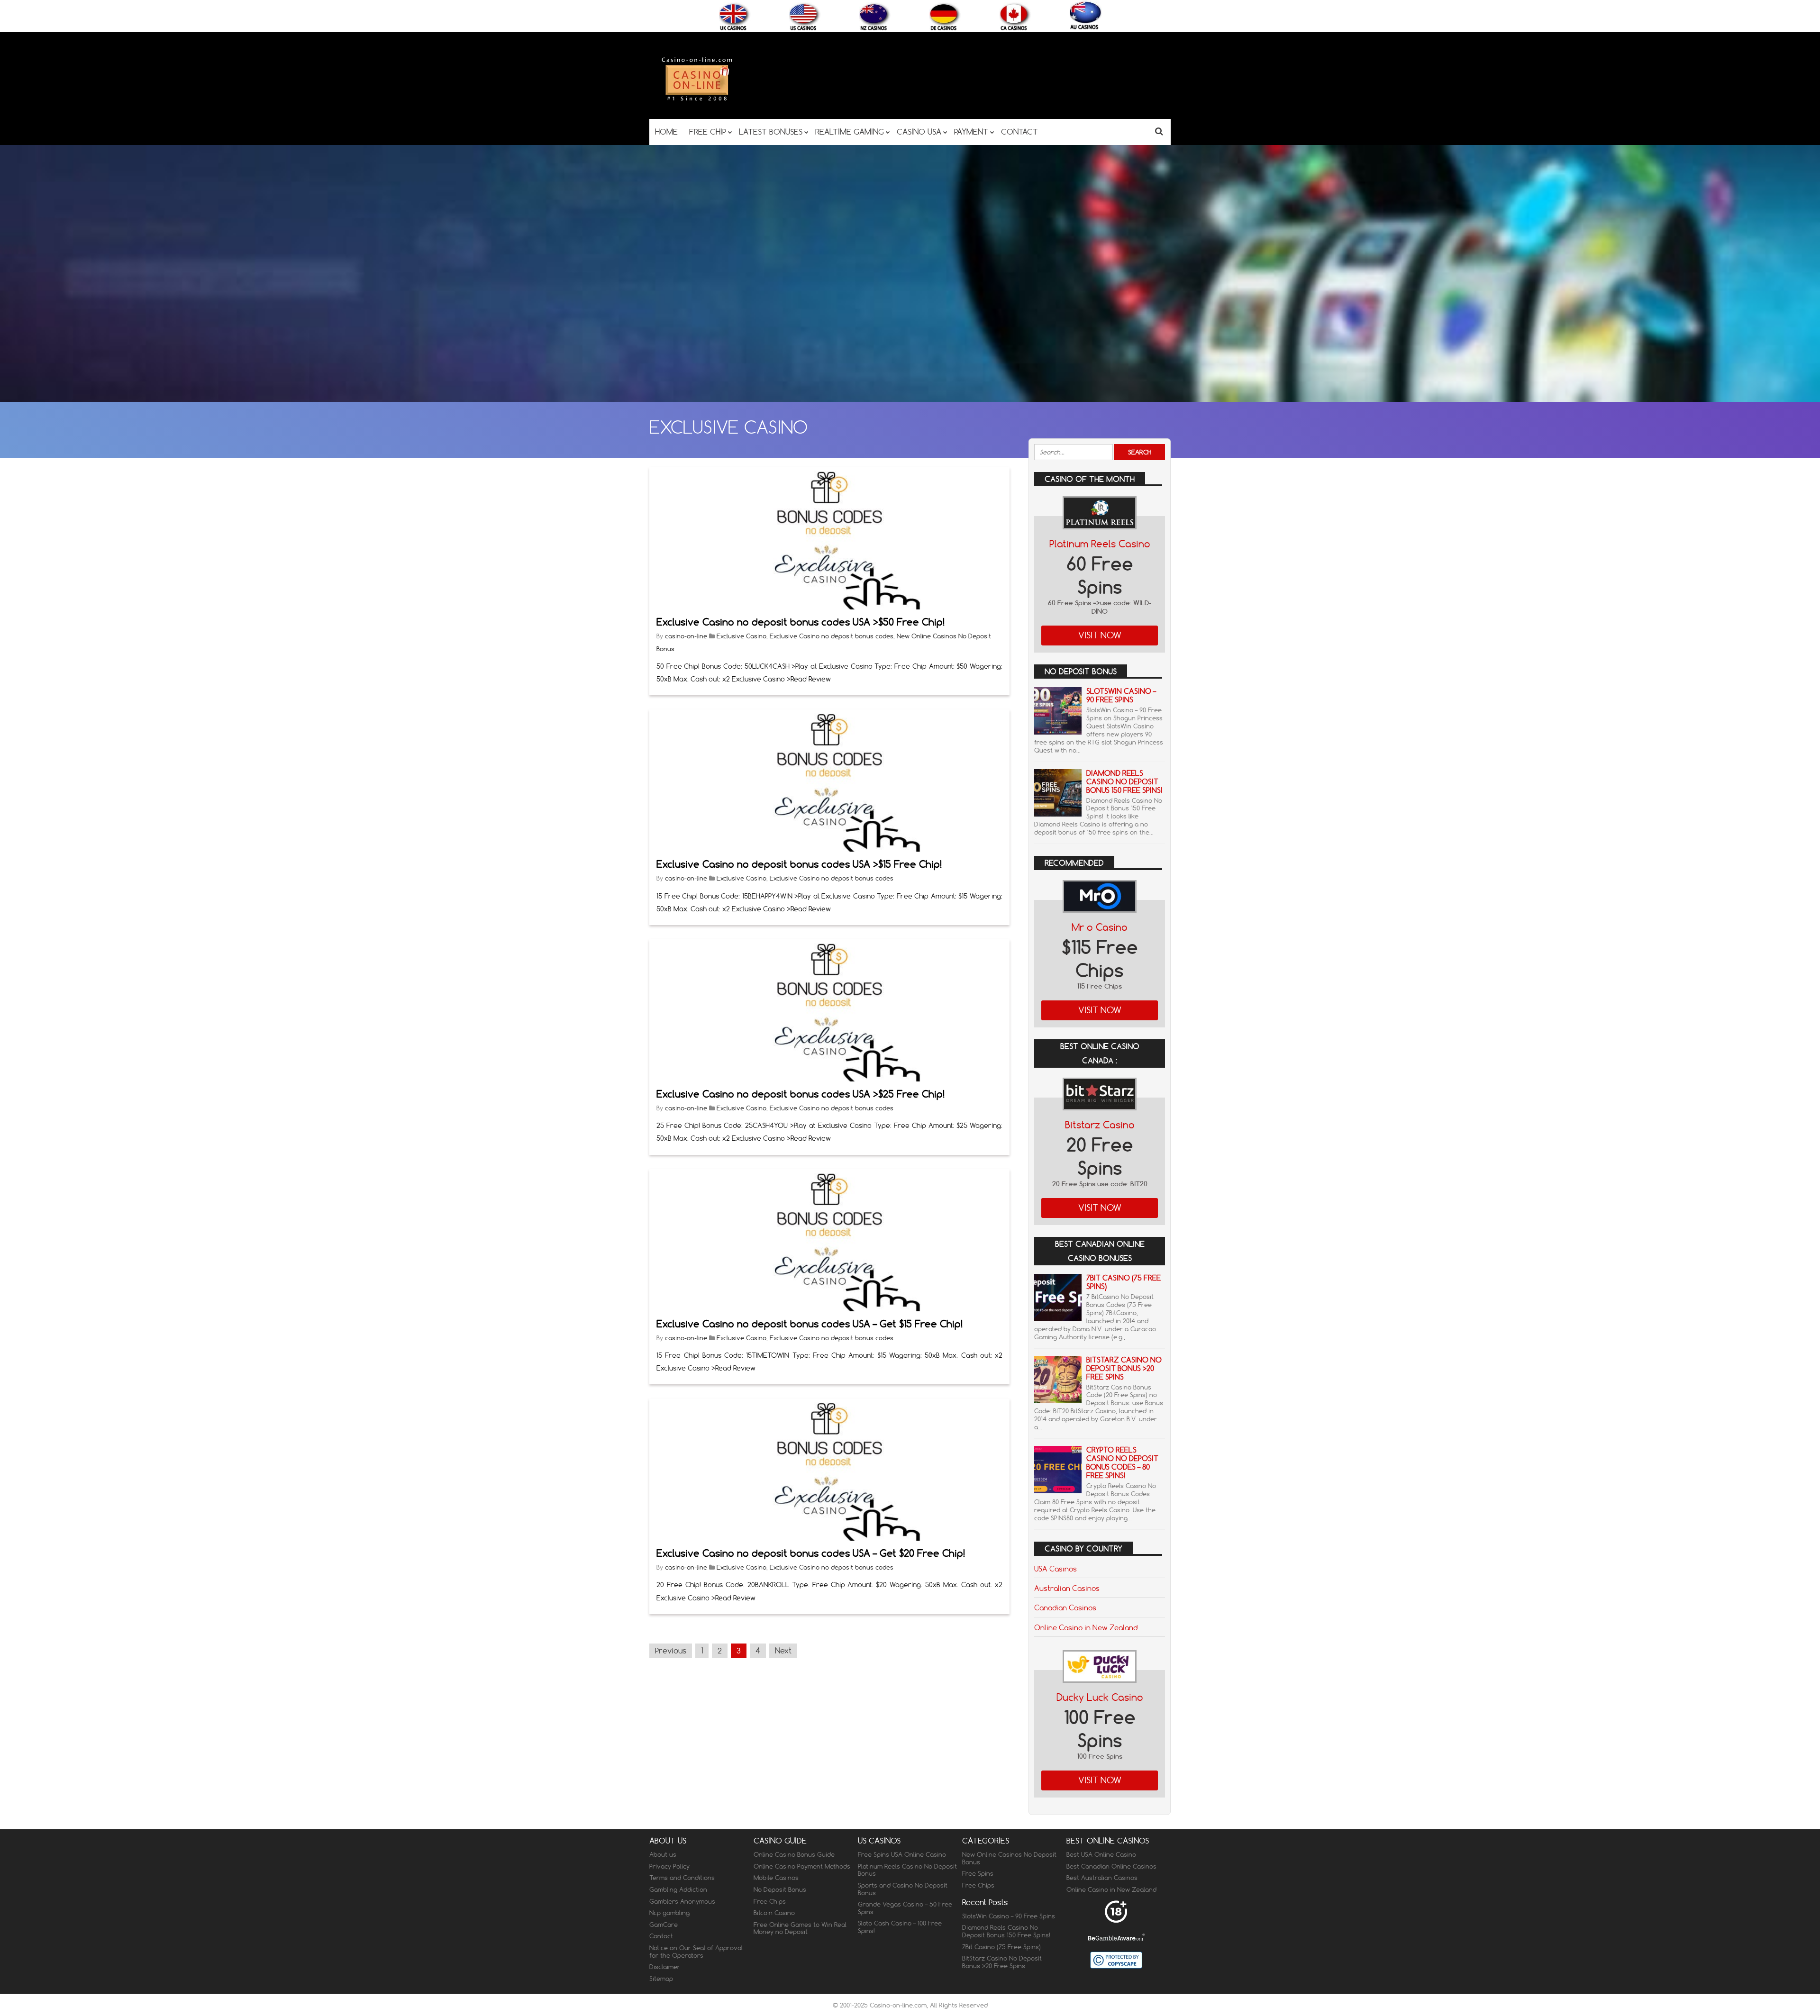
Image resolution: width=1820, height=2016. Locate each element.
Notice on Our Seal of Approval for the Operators (696, 1952)
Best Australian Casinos (1102, 1878)
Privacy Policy (669, 1866)
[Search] (1159, 131)
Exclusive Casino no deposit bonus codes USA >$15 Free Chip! (799, 864)
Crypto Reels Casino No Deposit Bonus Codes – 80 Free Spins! (1122, 1463)
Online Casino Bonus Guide (794, 1855)
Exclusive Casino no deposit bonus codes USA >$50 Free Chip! (801, 622)
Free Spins (978, 1874)
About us (663, 1855)
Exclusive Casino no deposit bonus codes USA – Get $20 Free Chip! (811, 1553)
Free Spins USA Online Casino (902, 1855)
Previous (671, 1651)
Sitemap (661, 1979)
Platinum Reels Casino (1100, 544)
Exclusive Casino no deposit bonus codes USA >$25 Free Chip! (801, 1094)
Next (783, 1651)
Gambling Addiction (678, 1889)
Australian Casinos (1067, 1588)
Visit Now (1100, 635)
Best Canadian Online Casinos (1111, 1866)
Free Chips (770, 1901)
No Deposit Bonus (780, 1889)
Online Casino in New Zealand (1086, 1627)
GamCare (664, 1925)
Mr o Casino (1100, 927)
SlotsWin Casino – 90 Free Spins (1121, 695)
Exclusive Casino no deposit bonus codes (832, 636)
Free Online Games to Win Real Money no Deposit (800, 1928)
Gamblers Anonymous (682, 1901)
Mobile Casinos (776, 1878)
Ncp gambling (669, 1913)
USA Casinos (1056, 1569)
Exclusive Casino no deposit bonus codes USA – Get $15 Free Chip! (810, 1324)
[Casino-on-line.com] (697, 100)
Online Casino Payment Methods (802, 1866)
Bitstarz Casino (1100, 1125)
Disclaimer (665, 1967)
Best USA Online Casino (1101, 1855)
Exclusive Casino (742, 636)
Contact (661, 1936)
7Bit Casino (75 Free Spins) (1124, 1282)
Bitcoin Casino (774, 1913)
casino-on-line (686, 636)
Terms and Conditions (682, 1878)
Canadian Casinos (1065, 1607)
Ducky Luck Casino (1100, 1697)
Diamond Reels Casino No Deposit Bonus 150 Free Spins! (1124, 782)
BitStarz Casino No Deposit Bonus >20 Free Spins (1124, 1368)
